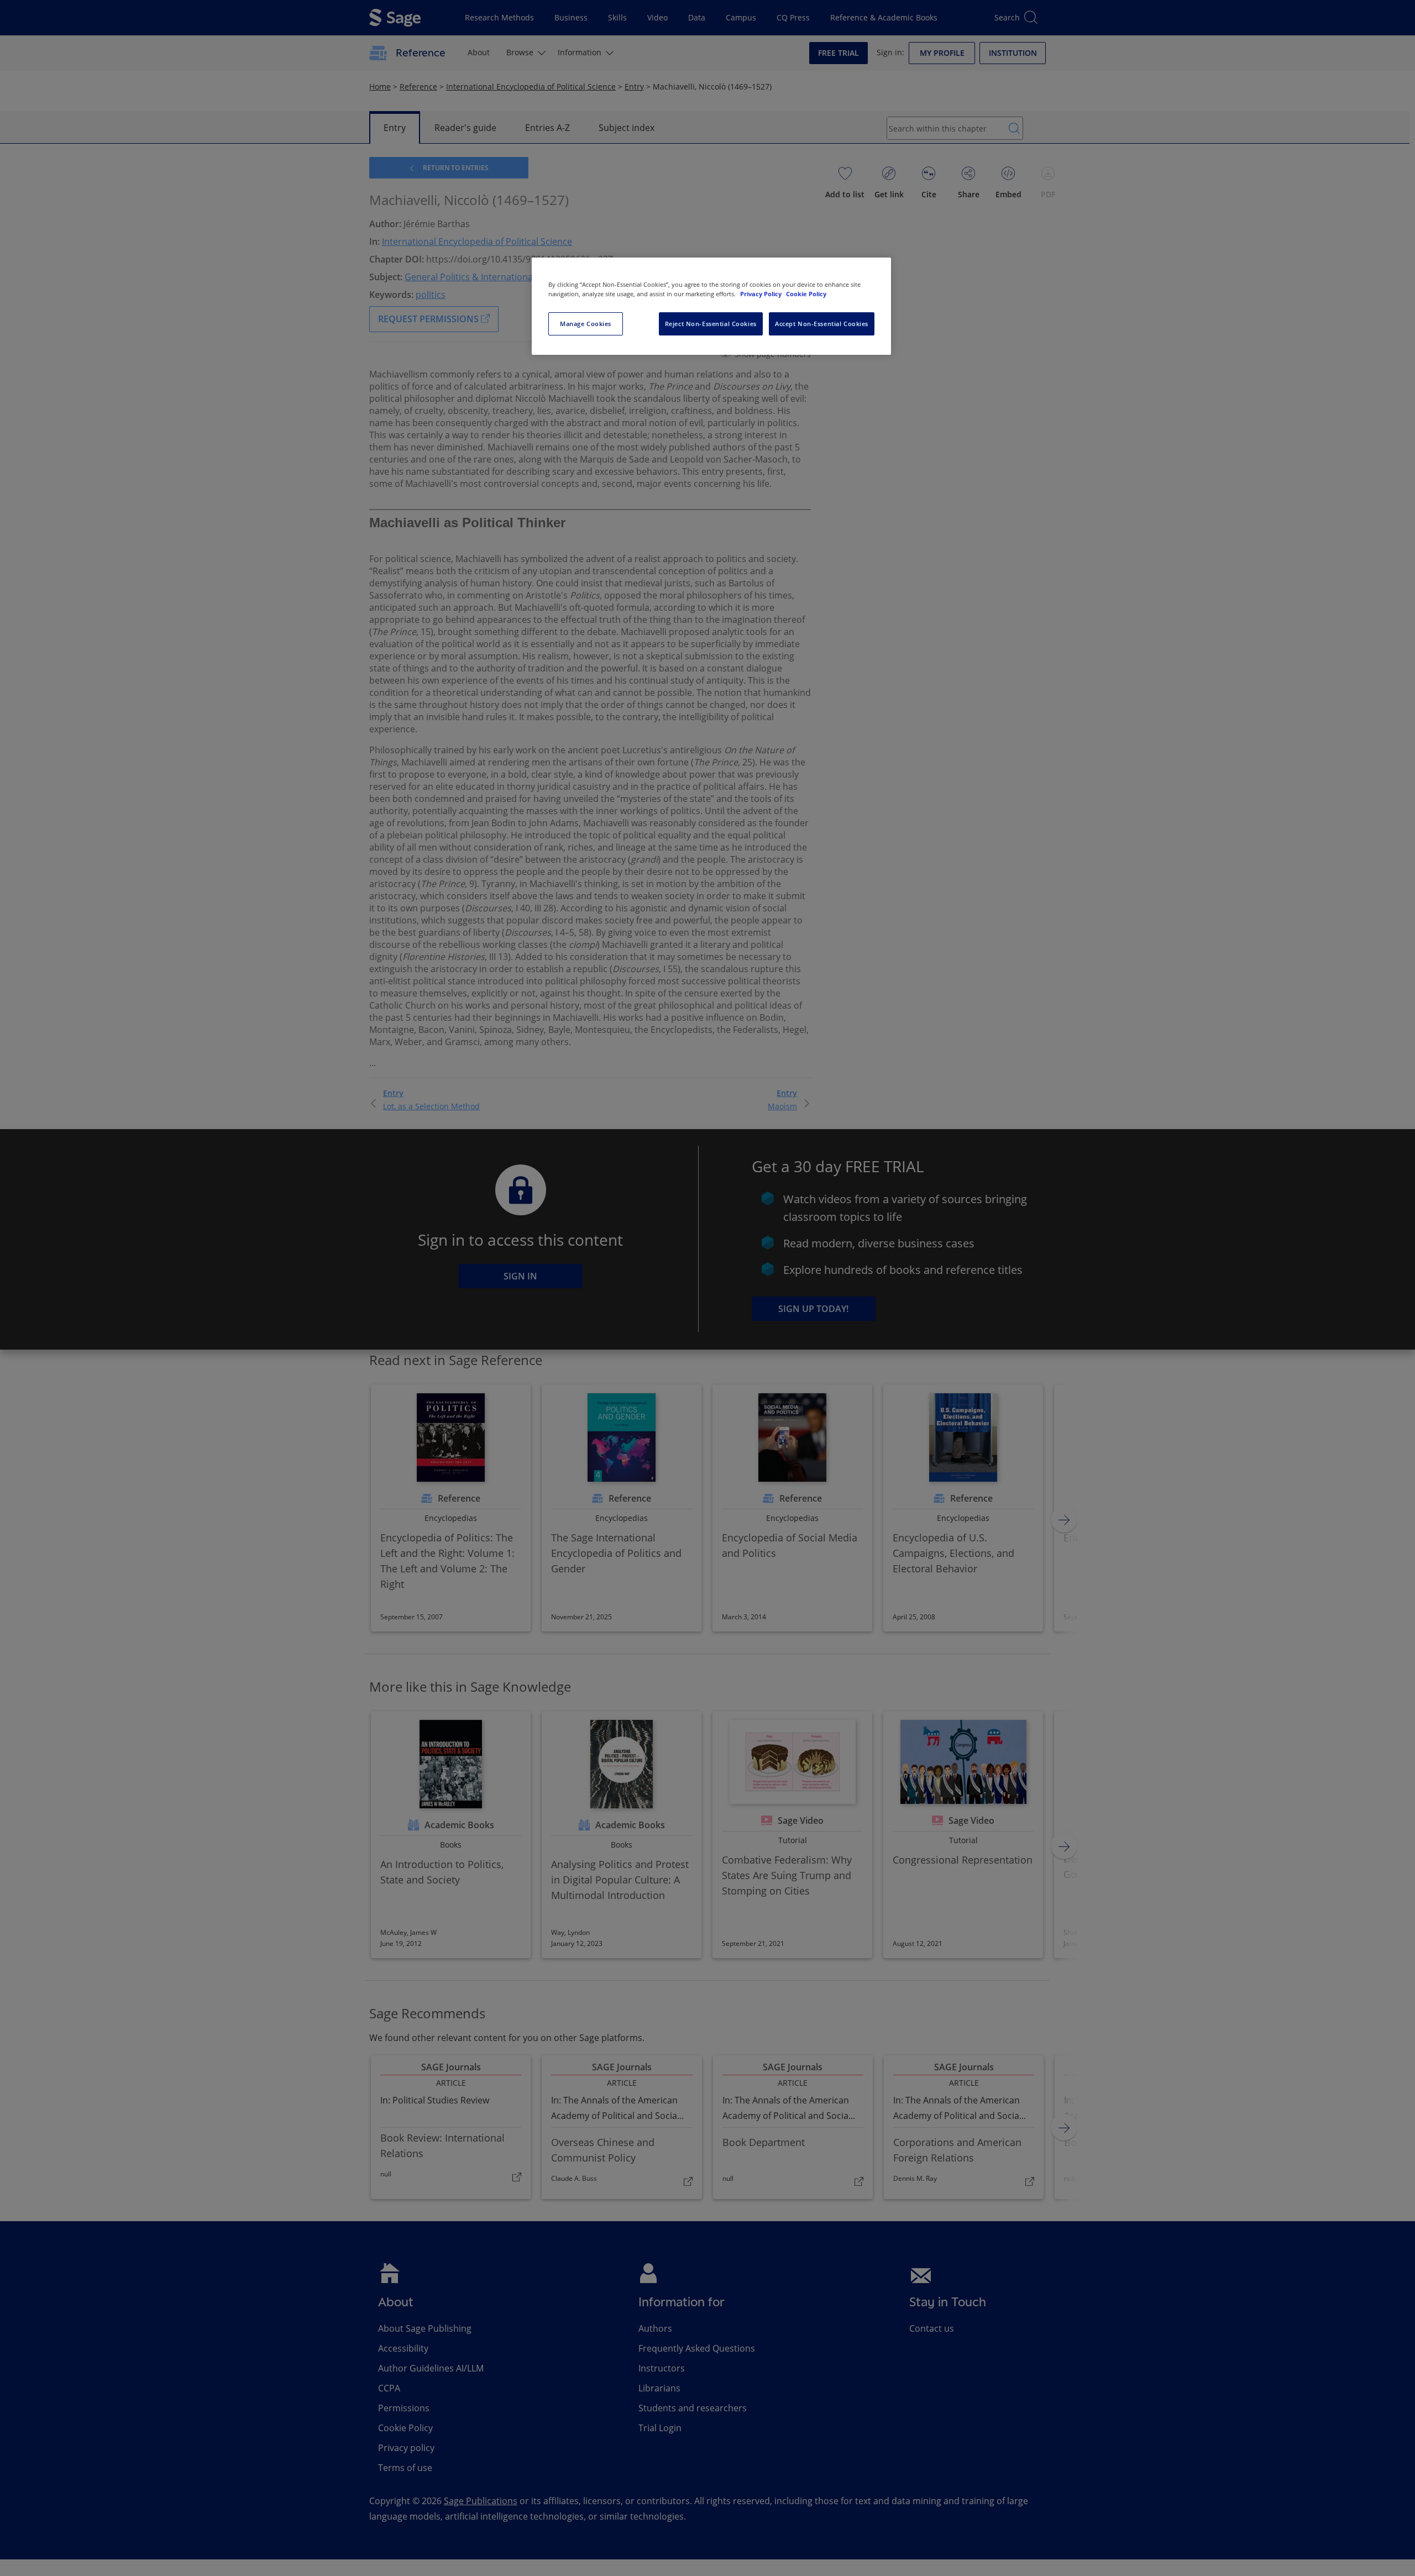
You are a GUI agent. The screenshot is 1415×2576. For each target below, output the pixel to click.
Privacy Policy (762, 294)
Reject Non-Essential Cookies (711, 324)
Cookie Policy (806, 294)
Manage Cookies (586, 324)
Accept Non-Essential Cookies (822, 324)
